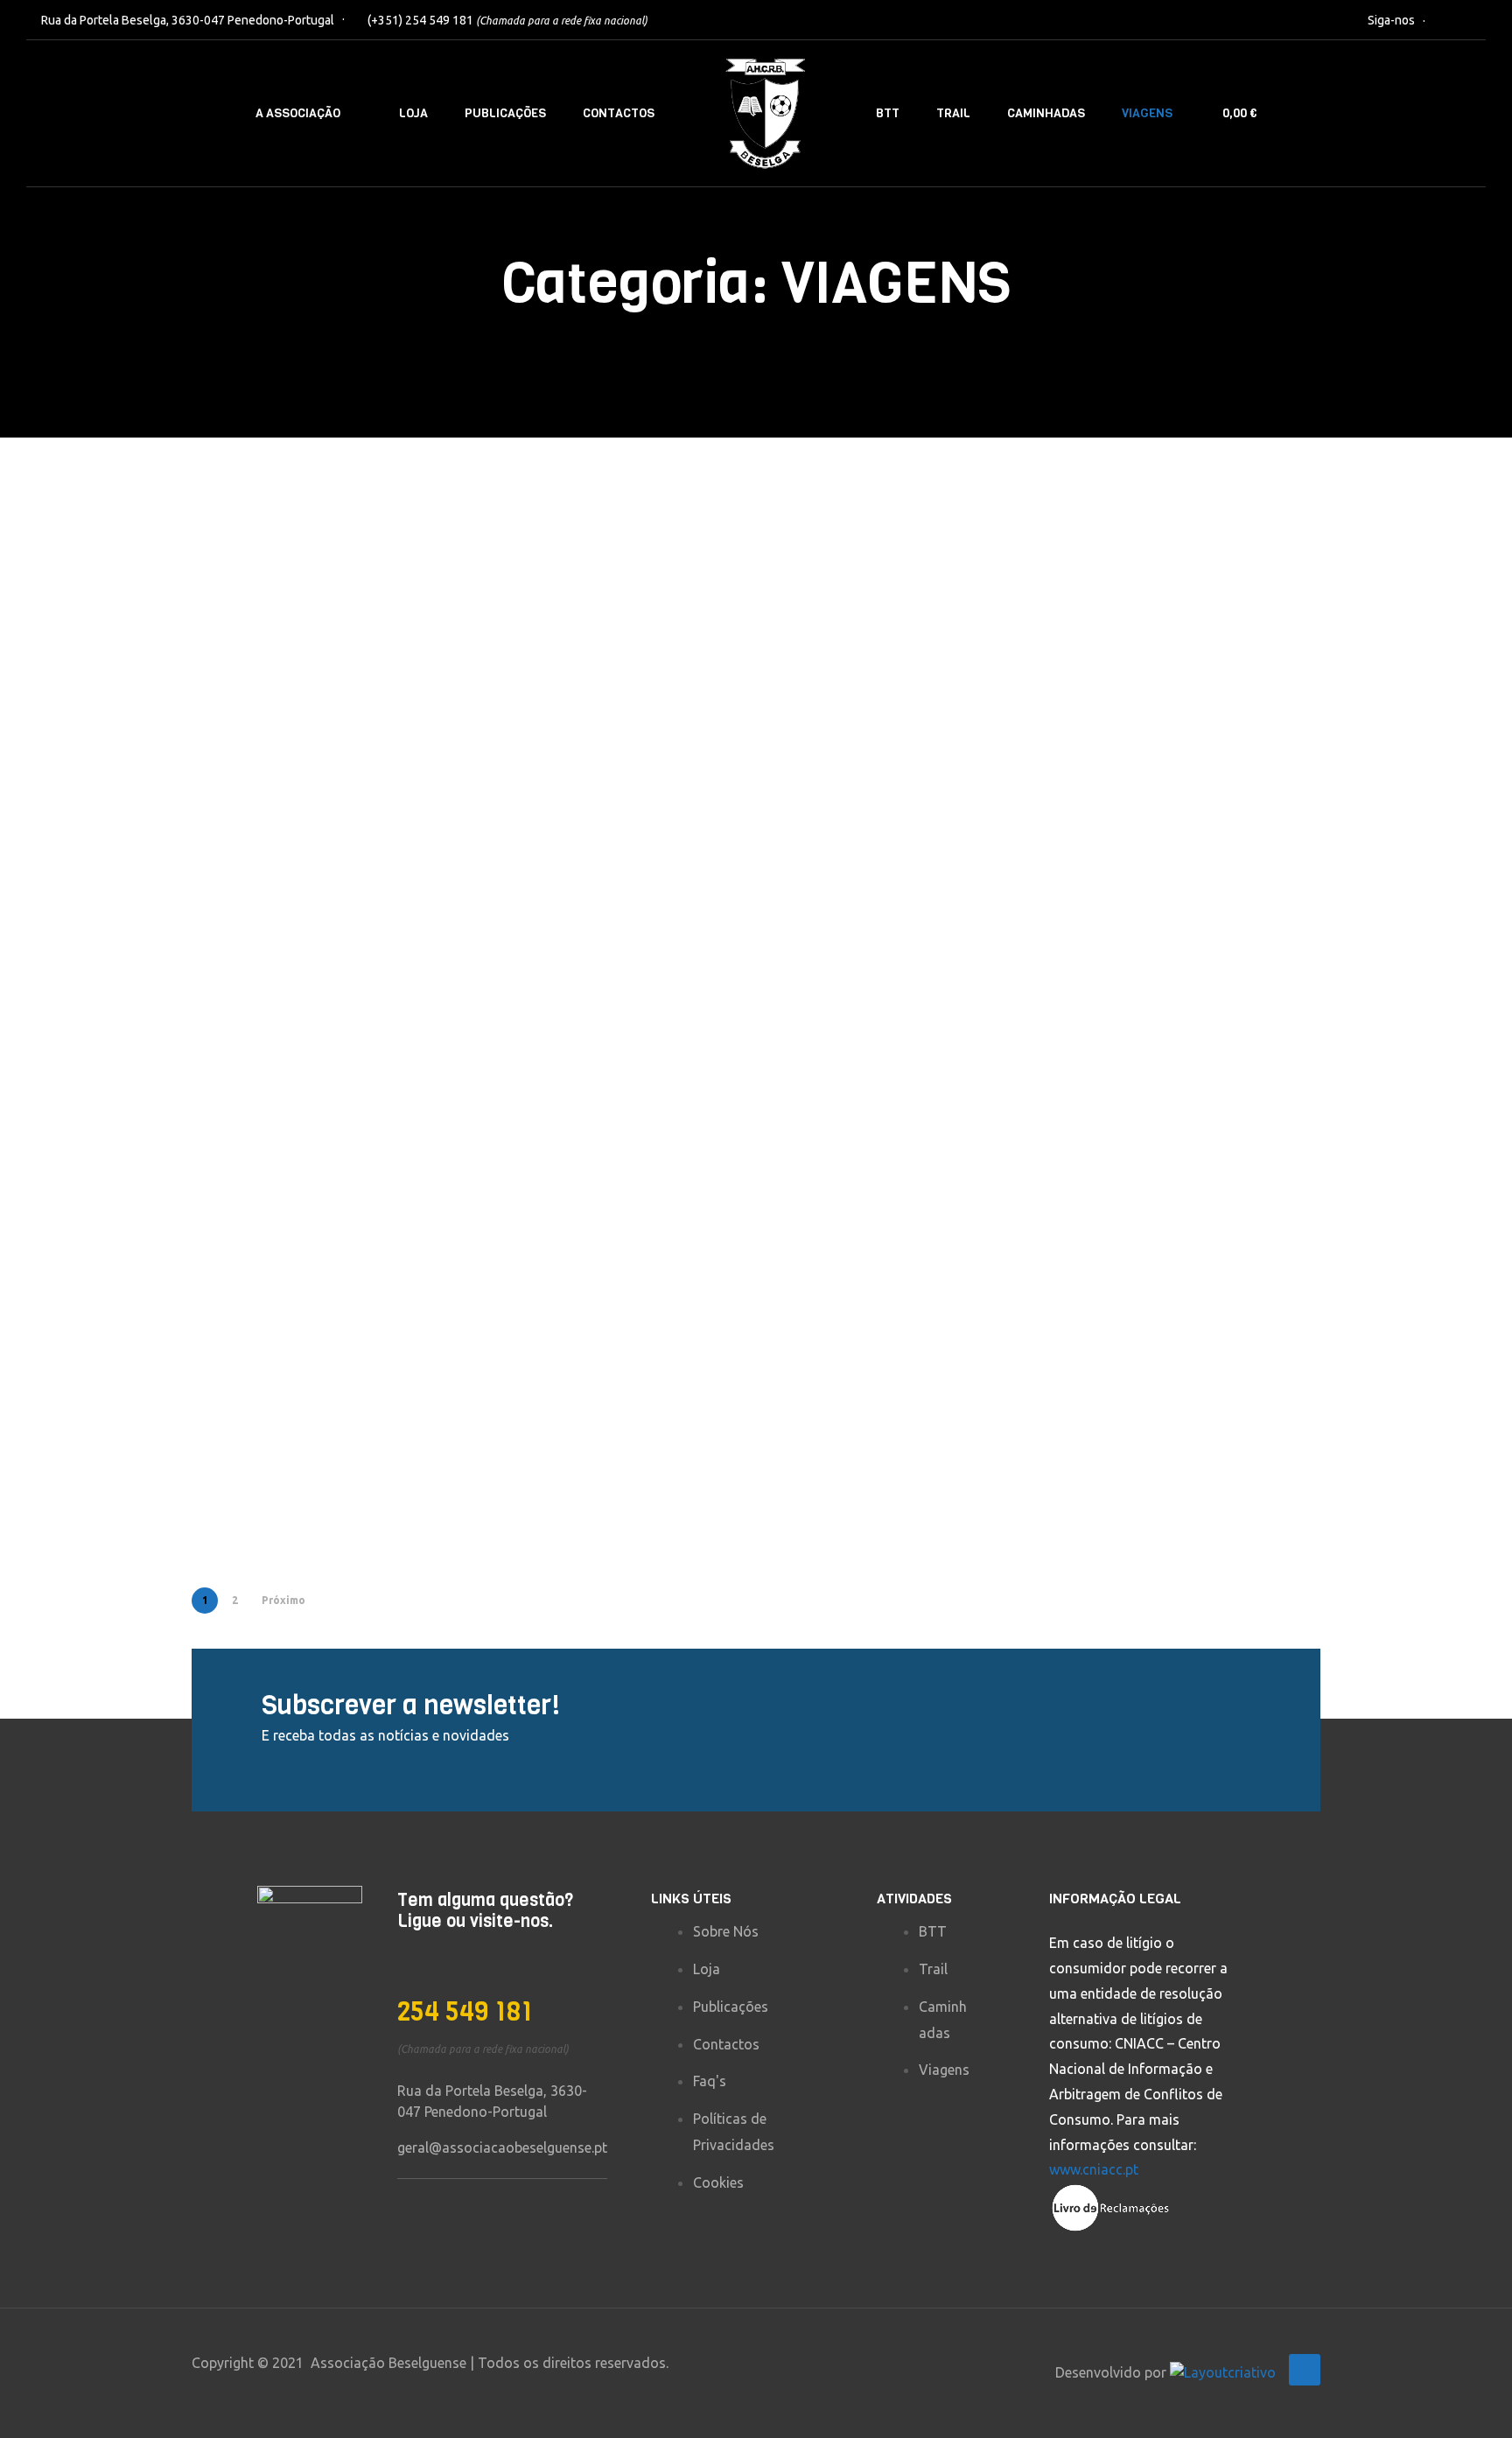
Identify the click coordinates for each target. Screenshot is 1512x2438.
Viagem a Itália (584, 1141)
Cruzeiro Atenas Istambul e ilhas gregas (588, 750)
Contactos (619, 113)
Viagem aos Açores (1180, 1141)
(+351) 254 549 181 (507, 20)
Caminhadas (1046, 113)
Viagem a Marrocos (604, 1491)
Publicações (505, 113)
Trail (953, 113)
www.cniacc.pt (1094, 2169)
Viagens (1147, 113)
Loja (413, 113)
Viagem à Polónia (306, 1141)
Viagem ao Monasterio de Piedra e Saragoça (889, 1100)
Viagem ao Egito (1167, 791)
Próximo (283, 1600)
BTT (888, 113)
